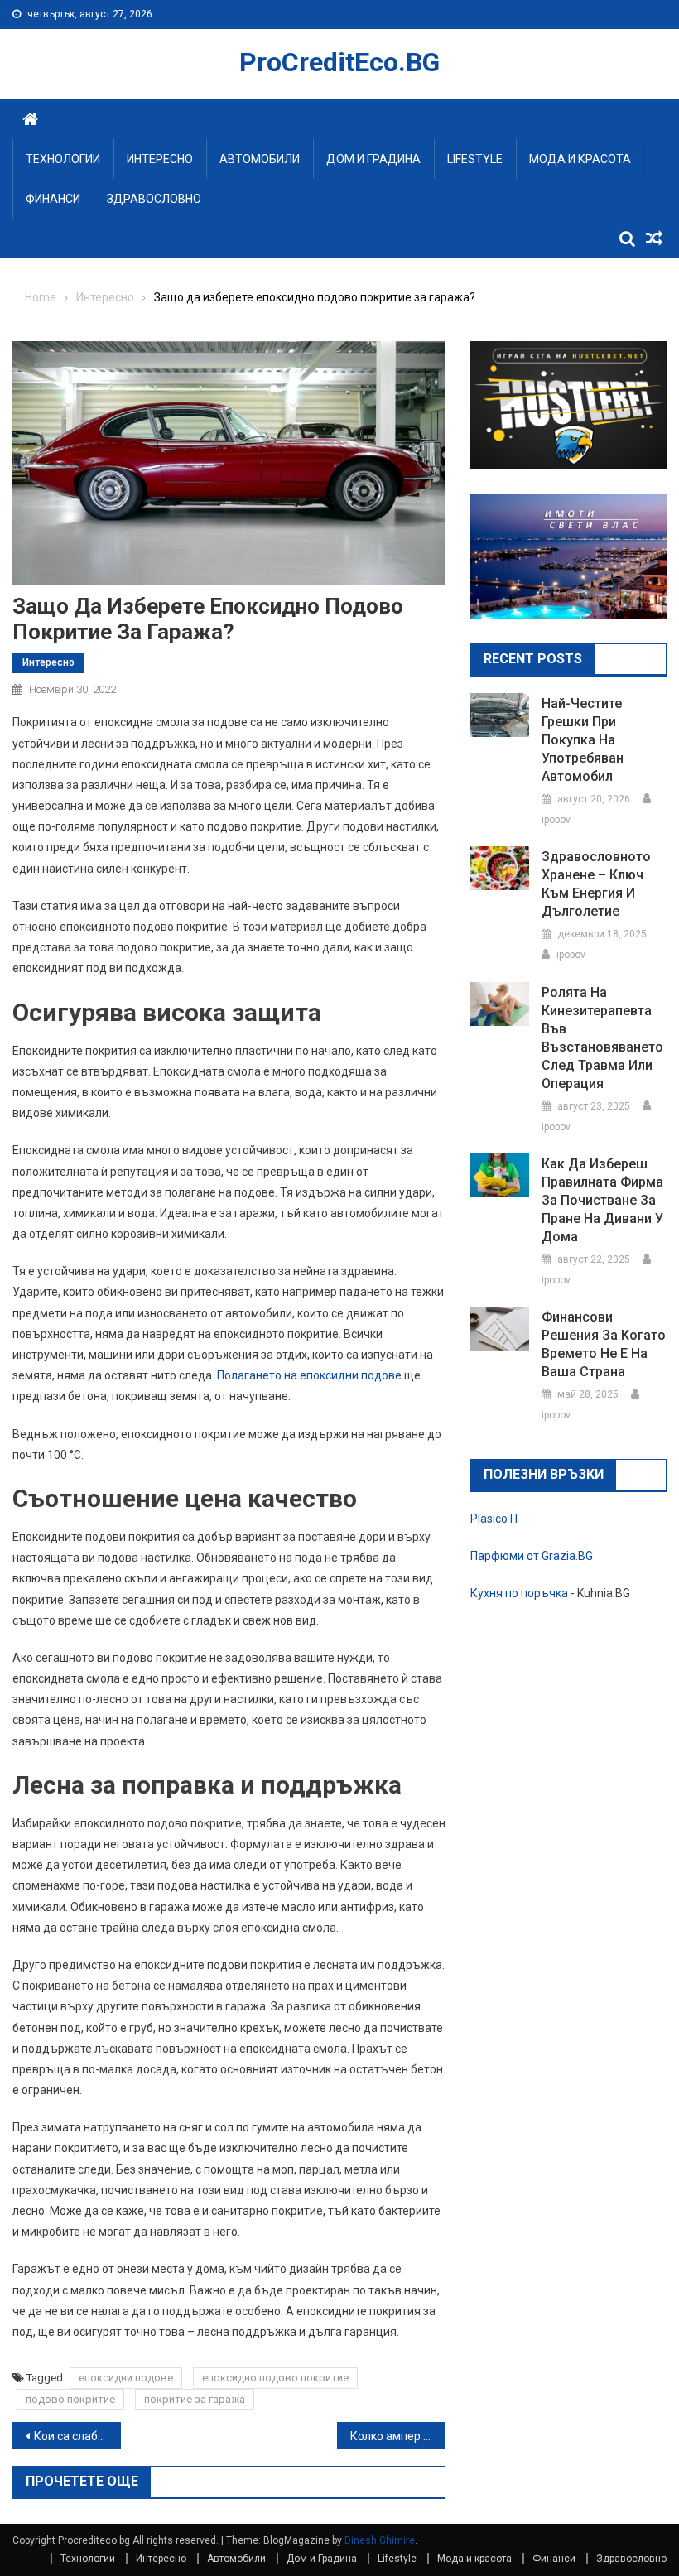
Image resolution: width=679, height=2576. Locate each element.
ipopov (556, 820)
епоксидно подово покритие (275, 2378)
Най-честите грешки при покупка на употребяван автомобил (583, 740)
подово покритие (70, 2399)
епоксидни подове (126, 2378)
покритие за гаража (195, 2399)
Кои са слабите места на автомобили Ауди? (77, 2436)
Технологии (63, 159)
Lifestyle (475, 159)
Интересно (160, 159)
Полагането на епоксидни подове (309, 1375)
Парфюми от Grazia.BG (532, 1556)
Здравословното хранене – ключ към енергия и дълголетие (596, 884)
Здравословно (154, 199)
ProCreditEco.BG (339, 62)
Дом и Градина (373, 159)
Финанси (53, 199)
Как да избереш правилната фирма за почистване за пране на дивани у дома (602, 1200)
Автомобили (260, 159)
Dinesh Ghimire (380, 2540)
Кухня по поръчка (519, 1593)
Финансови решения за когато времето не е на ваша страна (604, 1344)
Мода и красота (580, 159)
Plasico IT (495, 1519)
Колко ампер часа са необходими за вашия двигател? (398, 2436)
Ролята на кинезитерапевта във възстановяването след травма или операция (602, 1038)
